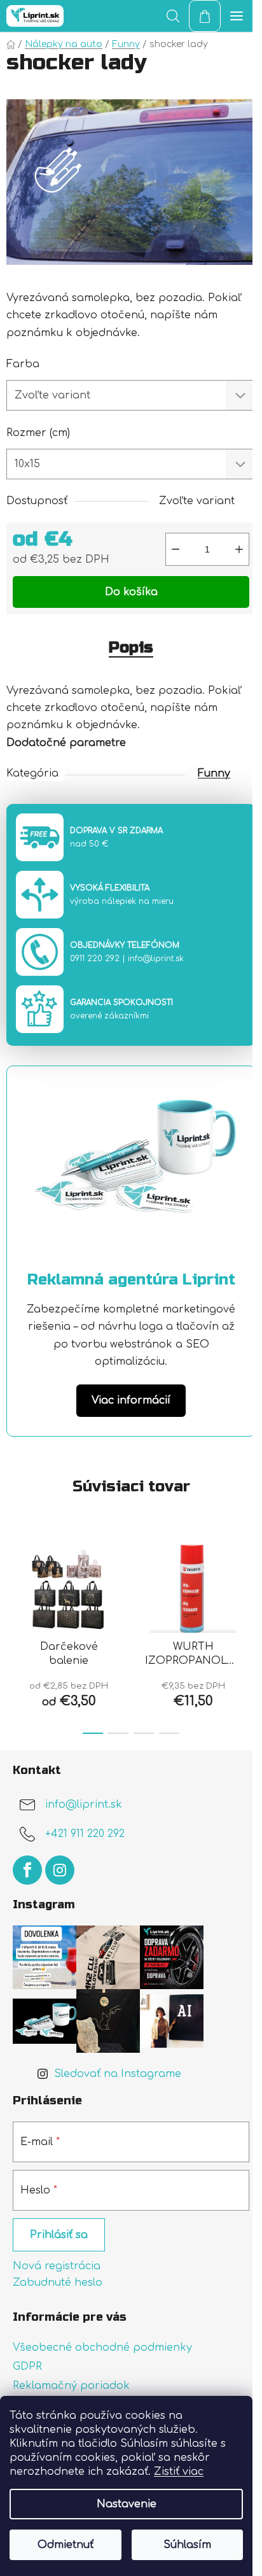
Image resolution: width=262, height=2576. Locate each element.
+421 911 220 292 (85, 1834)
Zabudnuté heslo (58, 2283)
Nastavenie (127, 2504)
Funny (214, 773)
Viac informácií (131, 1400)
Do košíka (131, 592)
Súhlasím (187, 2545)
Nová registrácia (57, 2266)
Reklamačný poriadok (71, 2386)
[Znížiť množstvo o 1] (176, 549)
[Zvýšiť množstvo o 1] (239, 549)
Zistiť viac (179, 2472)
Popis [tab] (131, 648)
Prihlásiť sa (59, 2235)
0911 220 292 (95, 959)
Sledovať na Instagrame (118, 2074)
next (249, 1580)
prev (13, 1580)
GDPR (27, 2367)
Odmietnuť (65, 2545)
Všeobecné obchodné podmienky (102, 2347)
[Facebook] (27, 1870)
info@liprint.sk (156, 959)
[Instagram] (60, 1870)
